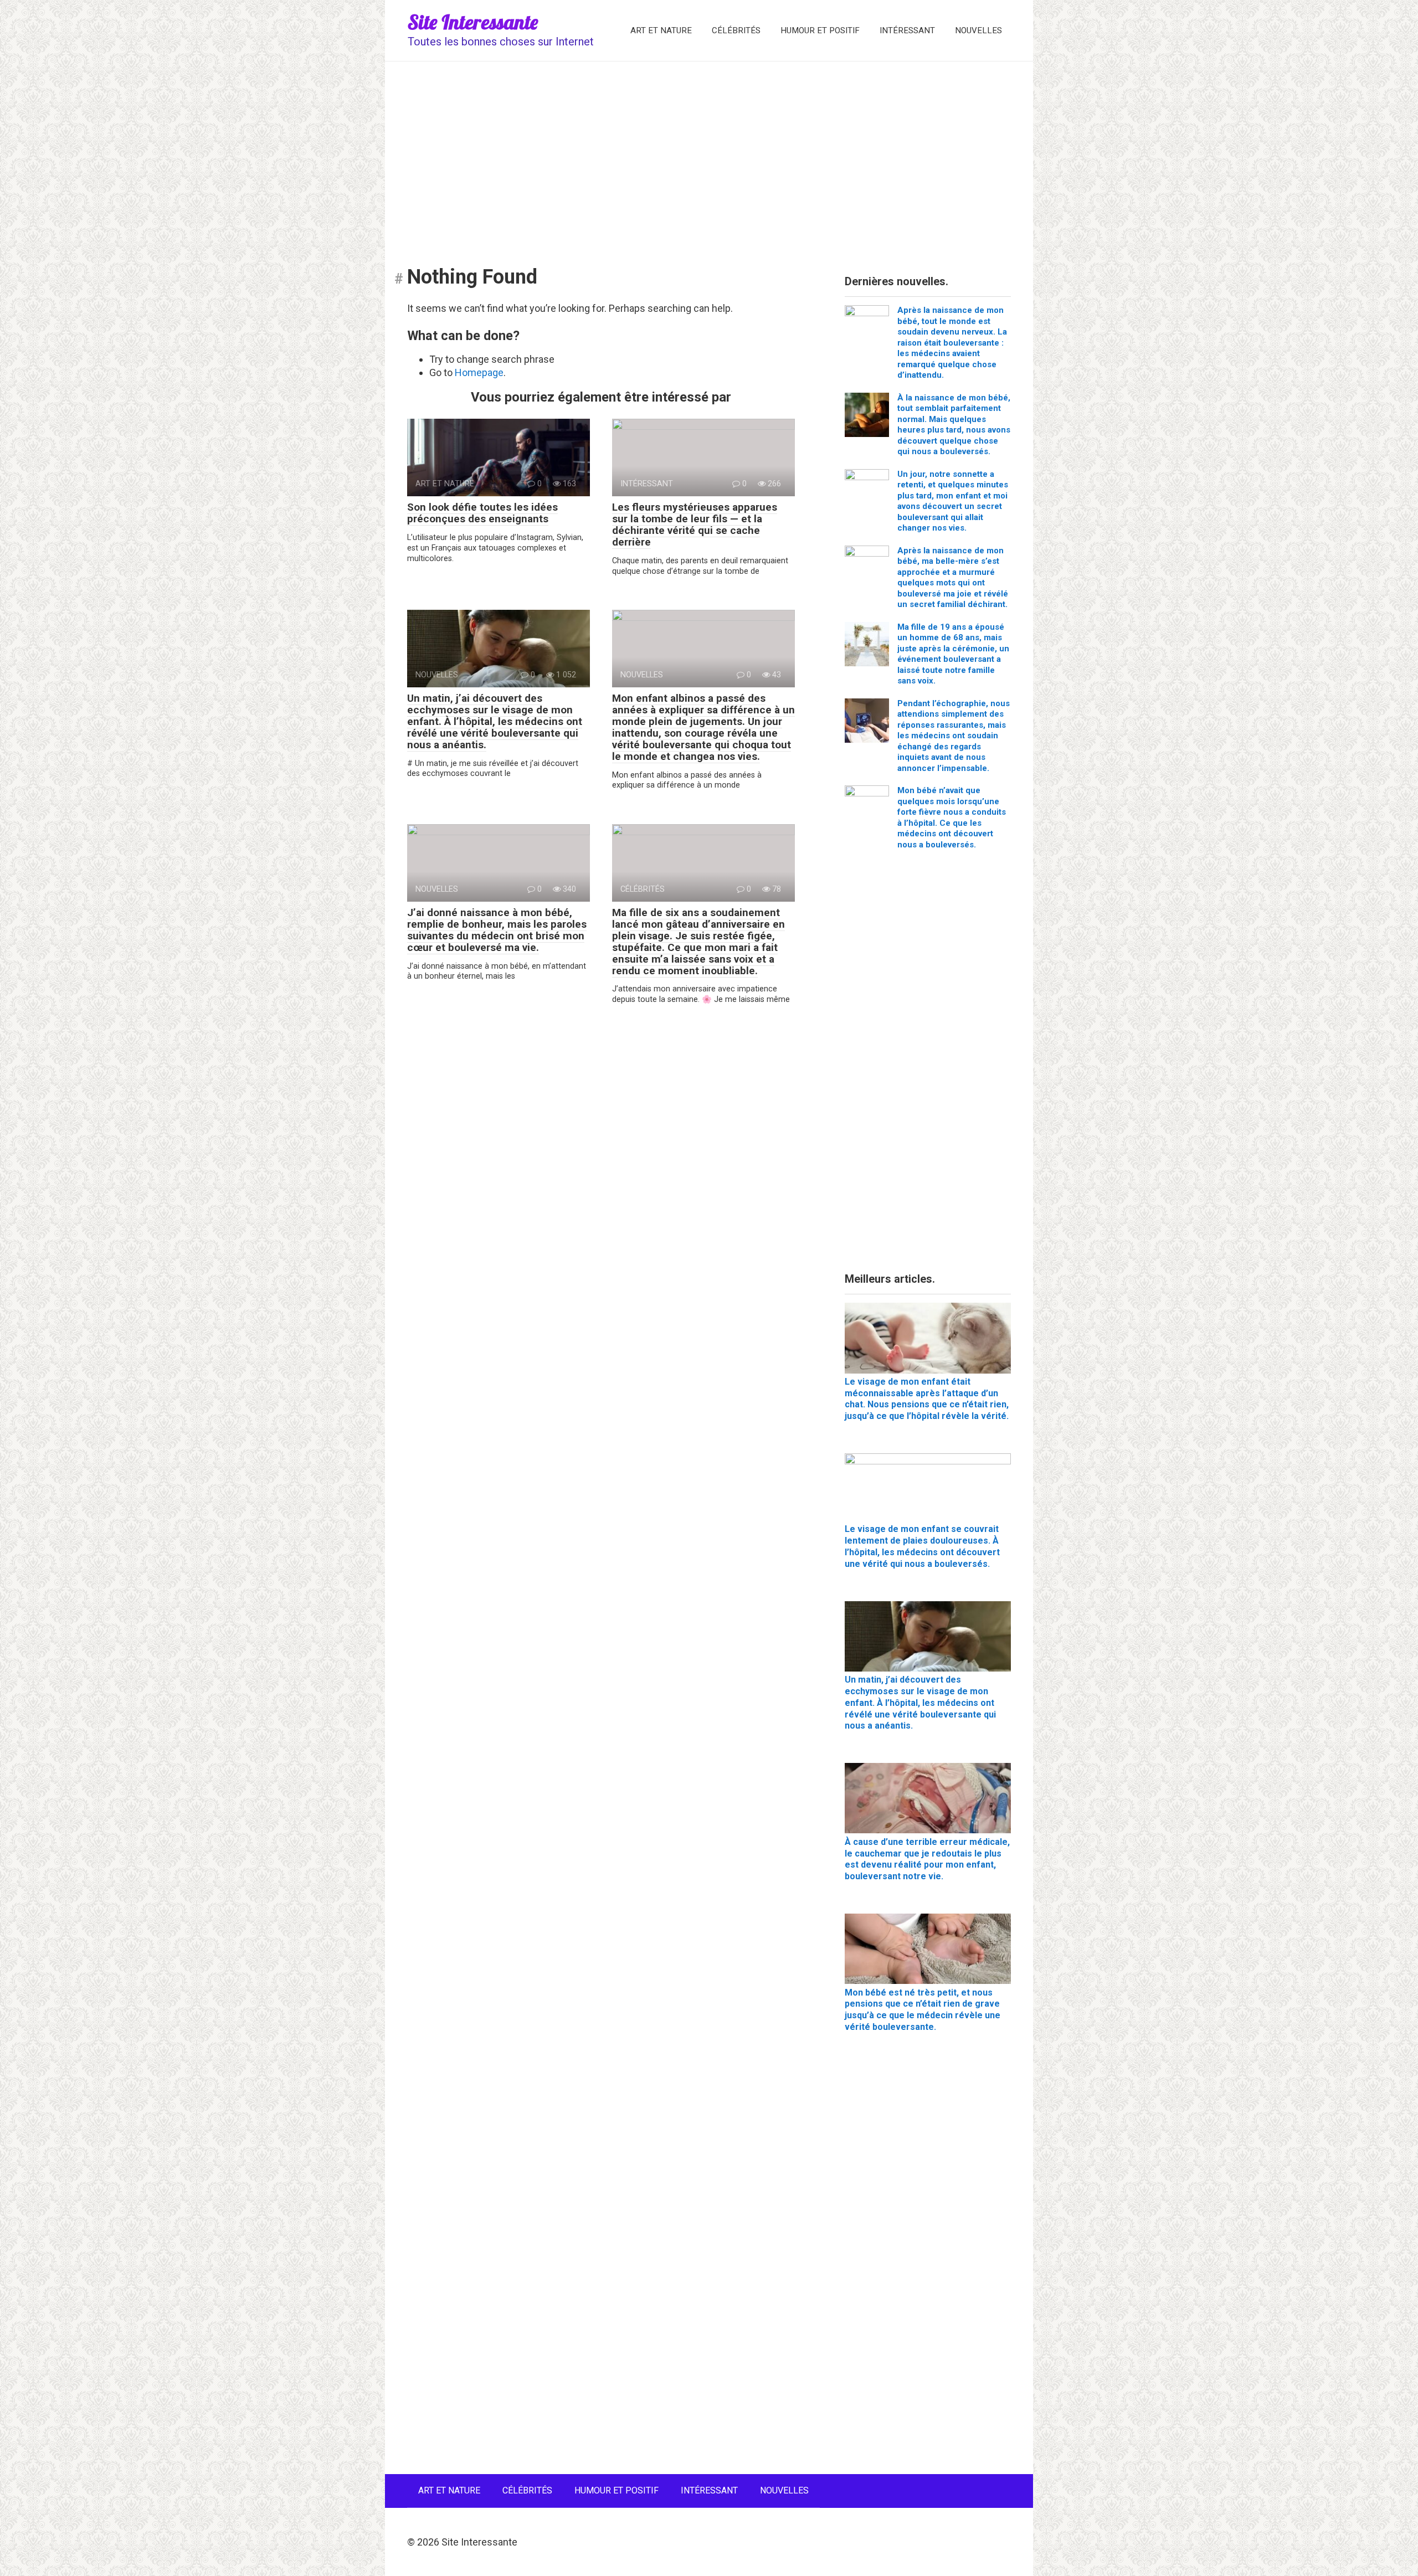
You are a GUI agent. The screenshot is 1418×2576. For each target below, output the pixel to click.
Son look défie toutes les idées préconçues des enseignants (482, 513)
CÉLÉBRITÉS (736, 30)
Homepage (479, 372)
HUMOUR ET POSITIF (820, 30)
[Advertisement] (709, 156)
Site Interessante (473, 22)
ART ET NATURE (661, 30)
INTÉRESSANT (907, 30)
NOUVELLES (978, 30)
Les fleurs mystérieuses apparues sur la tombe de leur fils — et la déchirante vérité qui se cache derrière (695, 525)
